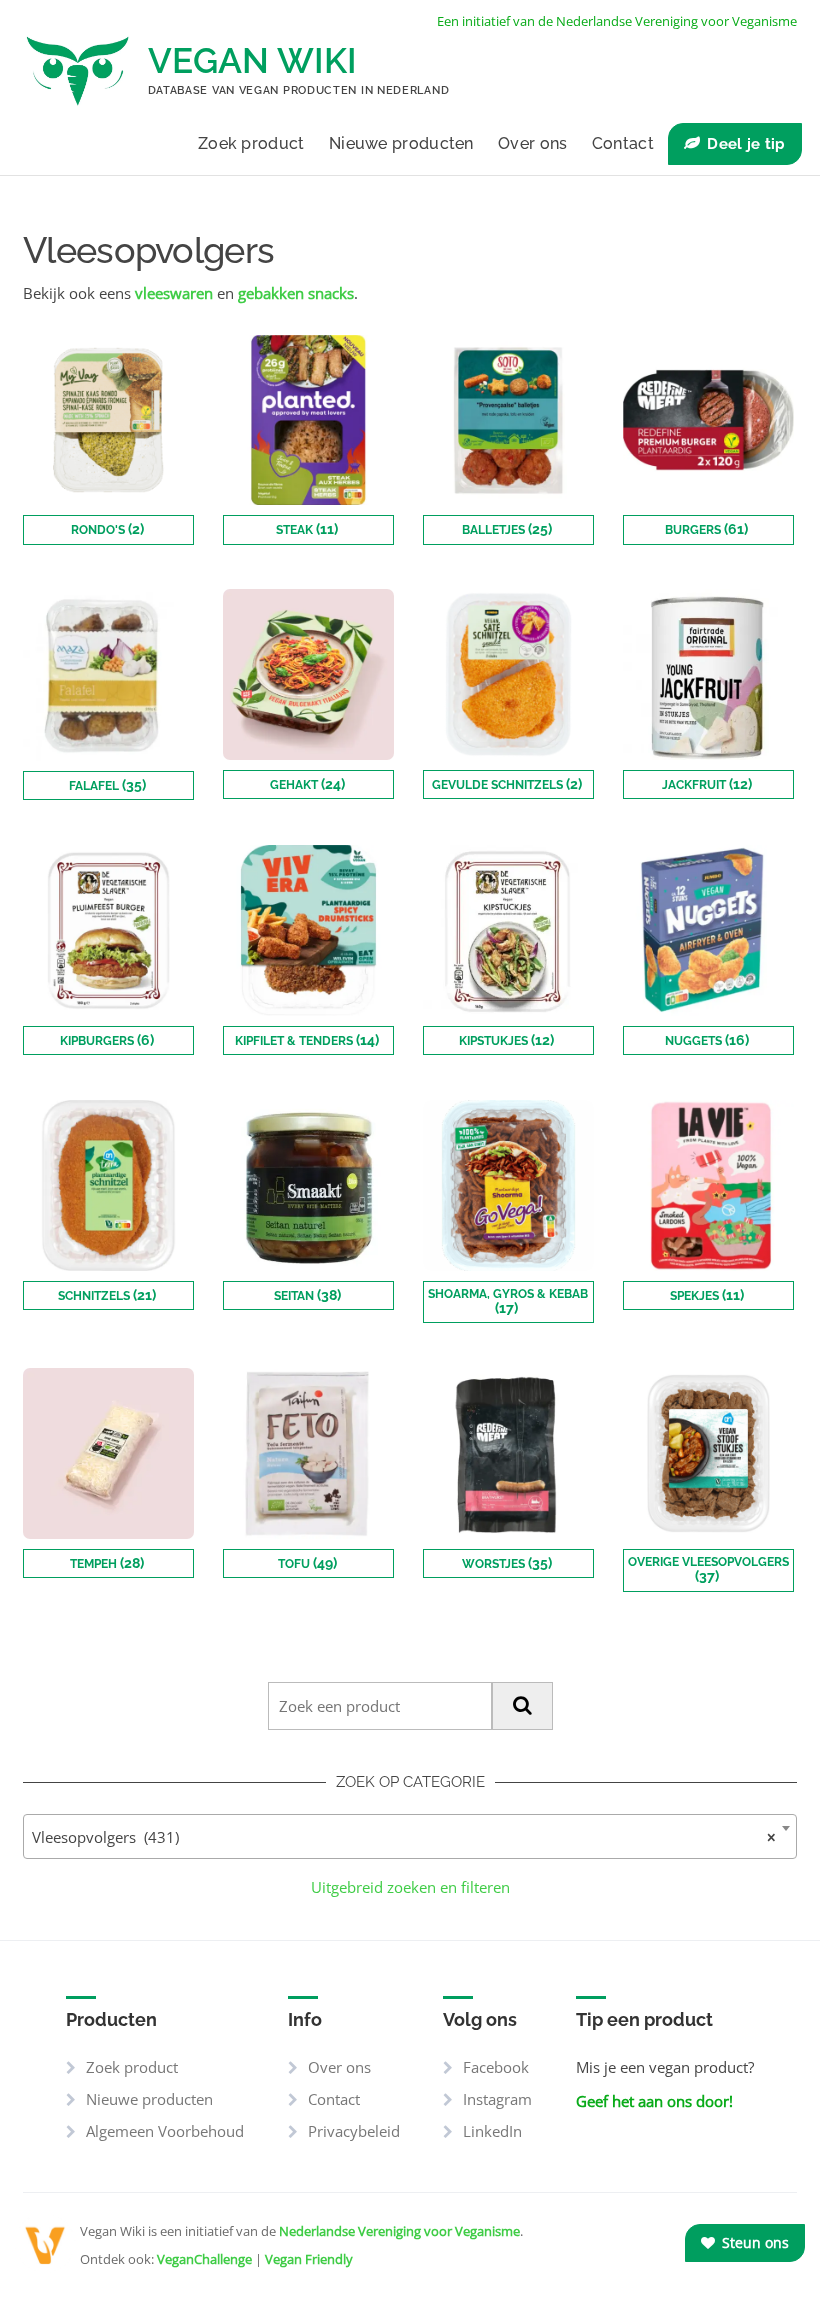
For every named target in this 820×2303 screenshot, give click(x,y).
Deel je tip (746, 144)
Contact (623, 143)
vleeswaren (174, 293)
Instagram (497, 2099)
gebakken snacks (296, 293)
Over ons (532, 143)
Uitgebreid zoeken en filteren (410, 1887)
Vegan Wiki (252, 60)
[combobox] (410, 1836)
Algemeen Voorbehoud (165, 2131)
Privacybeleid (354, 2131)
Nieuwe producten (401, 143)
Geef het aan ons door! (654, 2101)
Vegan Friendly (309, 2259)
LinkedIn (492, 2131)
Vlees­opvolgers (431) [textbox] (404, 1837)
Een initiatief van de (617, 21)
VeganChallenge (204, 2259)
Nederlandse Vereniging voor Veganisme (399, 2231)
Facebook (496, 2067)
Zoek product (251, 143)
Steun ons (753, 2242)
